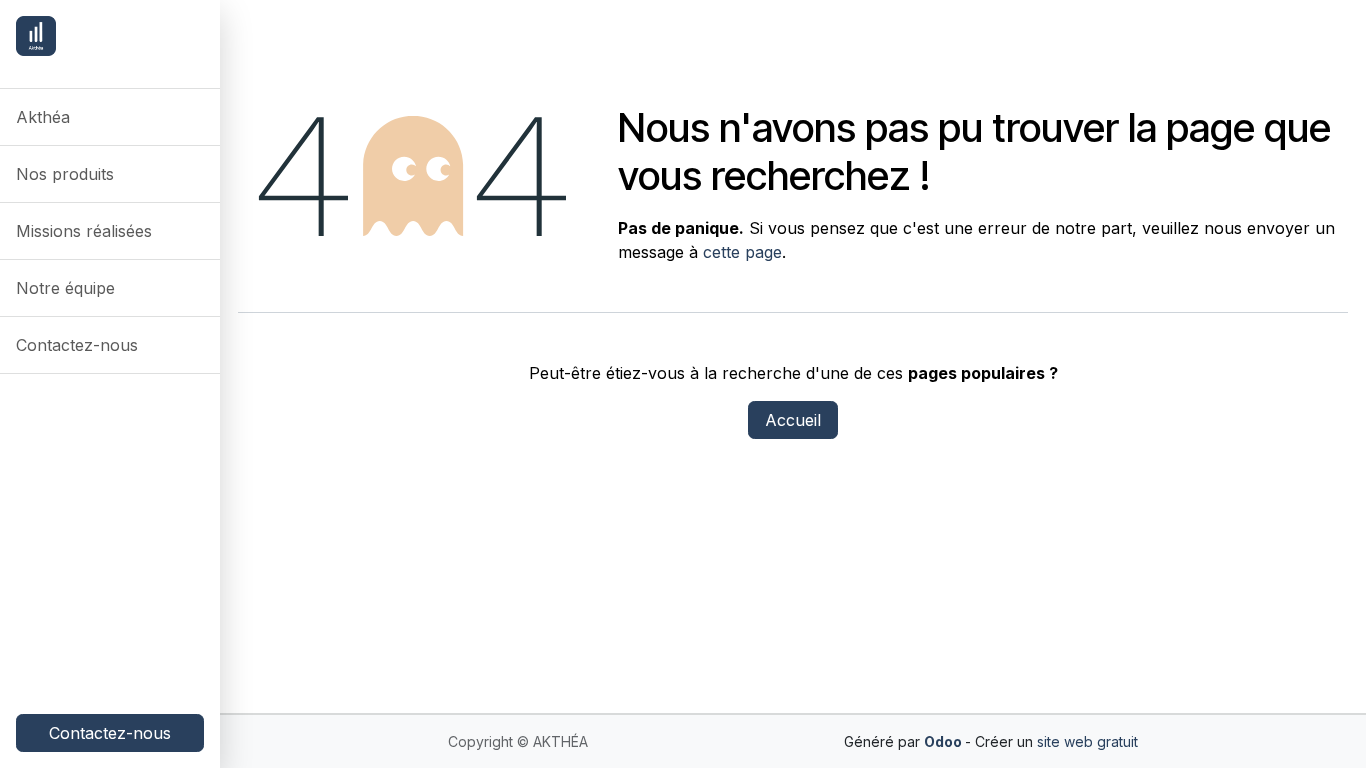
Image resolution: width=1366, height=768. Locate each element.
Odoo (944, 741)
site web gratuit (1087, 741)
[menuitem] (110, 117)
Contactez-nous (110, 733)
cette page (742, 252)
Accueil (793, 420)
